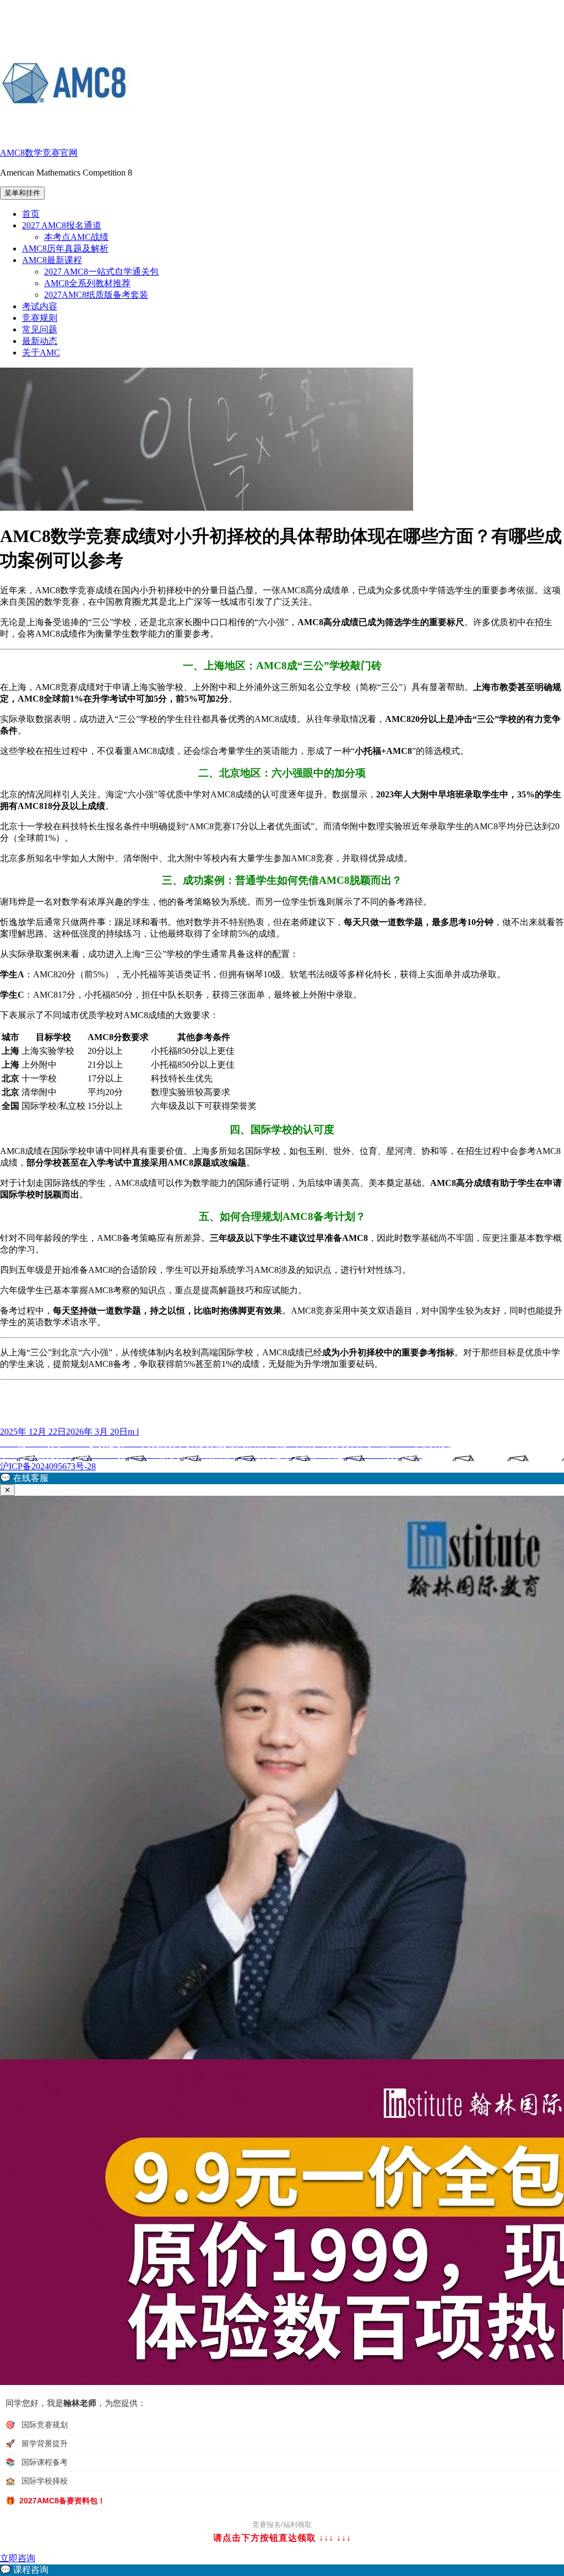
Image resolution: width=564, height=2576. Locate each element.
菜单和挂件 (22, 193)
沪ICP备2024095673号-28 (48, 1466)
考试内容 (40, 306)
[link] (282, 2570)
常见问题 (40, 329)
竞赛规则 (40, 318)
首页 (31, 214)
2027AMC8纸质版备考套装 (96, 295)
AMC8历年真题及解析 (65, 248)
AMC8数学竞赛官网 (39, 153)
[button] (282, 1478)
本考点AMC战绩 (76, 237)
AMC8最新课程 (52, 260)
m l (133, 1432)
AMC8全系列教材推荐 (87, 283)
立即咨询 (18, 2558)
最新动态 (40, 341)
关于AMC (41, 352)
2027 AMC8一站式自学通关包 (101, 272)
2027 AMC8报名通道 (62, 225)
